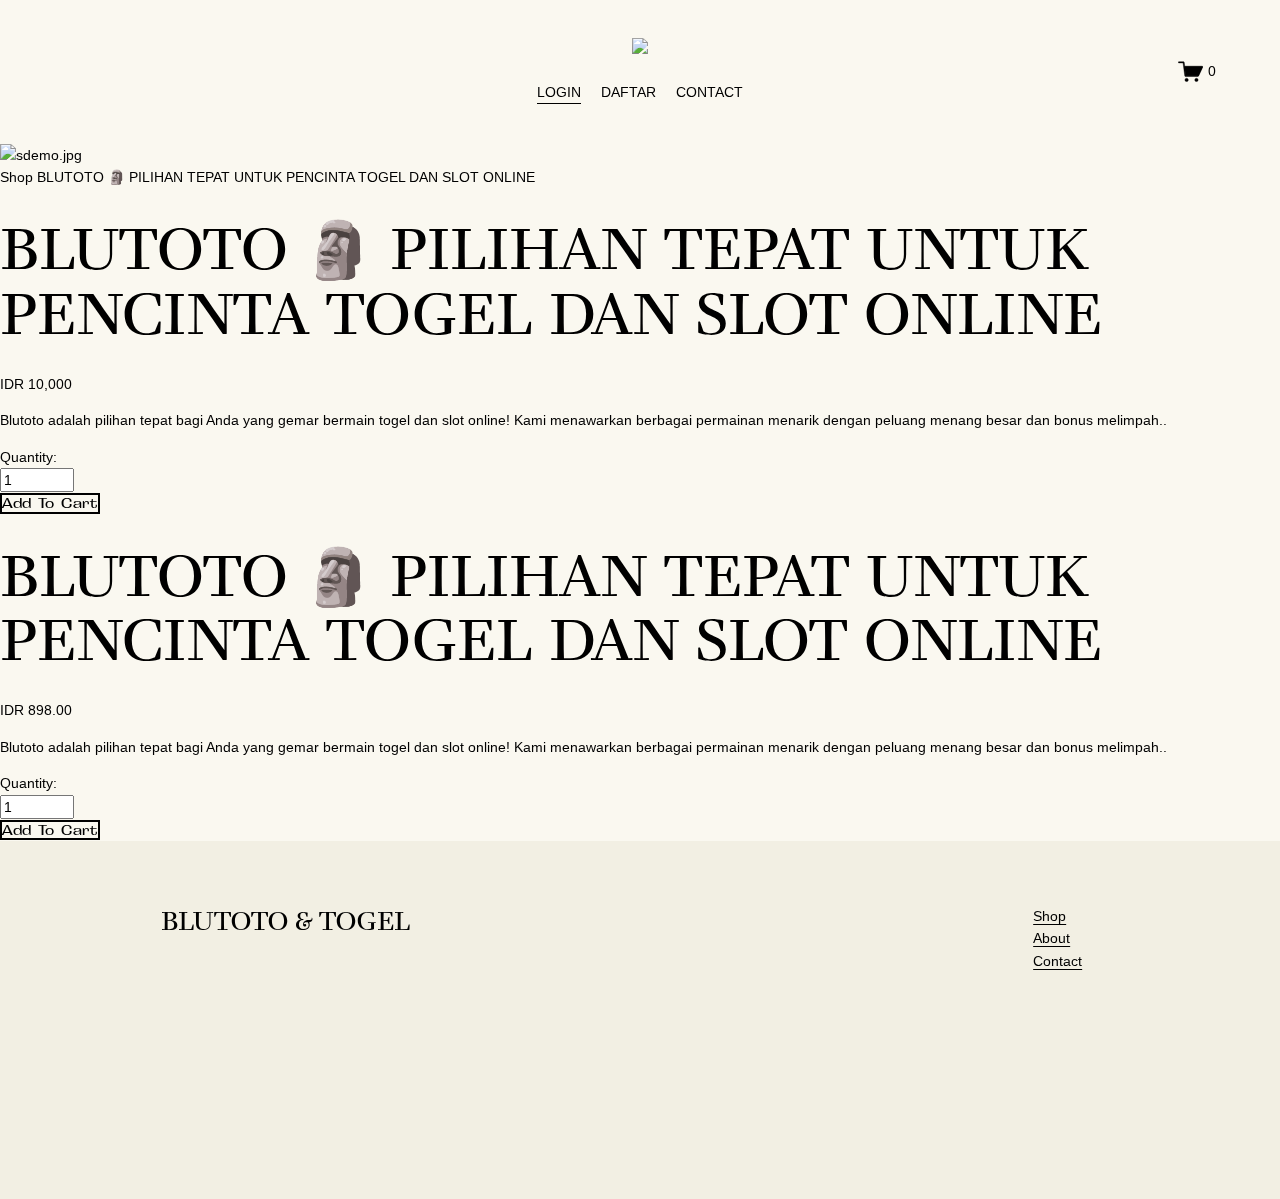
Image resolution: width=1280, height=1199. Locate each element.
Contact (1057, 961)
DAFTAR (628, 92)
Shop (16, 177)
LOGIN (559, 92)
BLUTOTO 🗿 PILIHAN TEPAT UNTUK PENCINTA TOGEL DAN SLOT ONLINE (286, 177)
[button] (50, 503)
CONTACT (709, 92)
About (1051, 938)
